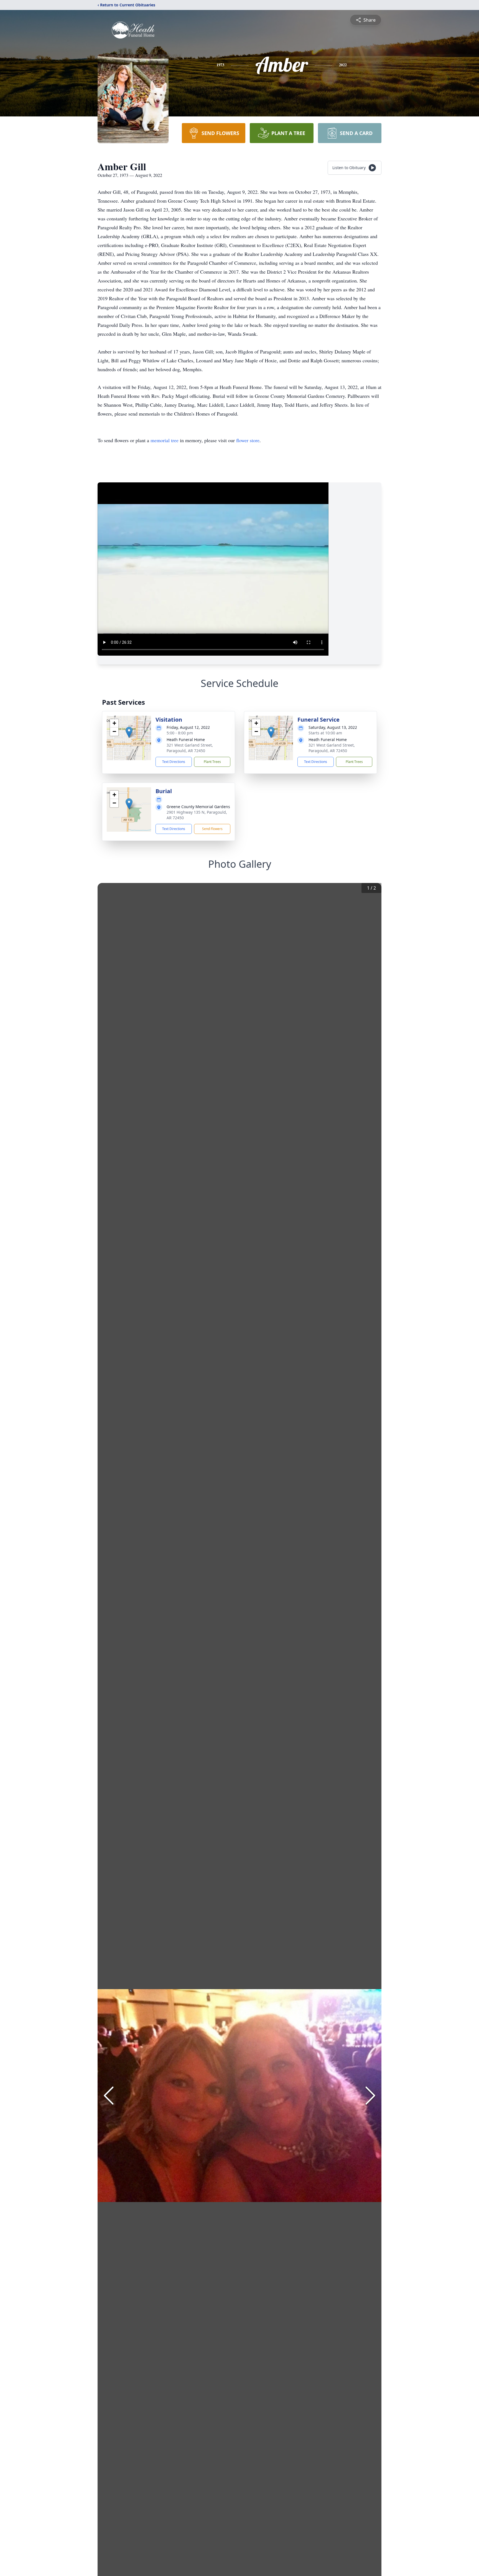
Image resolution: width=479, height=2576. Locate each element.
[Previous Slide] (109, 2096)
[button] (129, 732)
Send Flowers (212, 829)
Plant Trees (212, 762)
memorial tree (165, 440)
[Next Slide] (370, 2096)
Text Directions (174, 762)
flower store (248, 440)
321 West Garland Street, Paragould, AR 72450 (190, 748)
